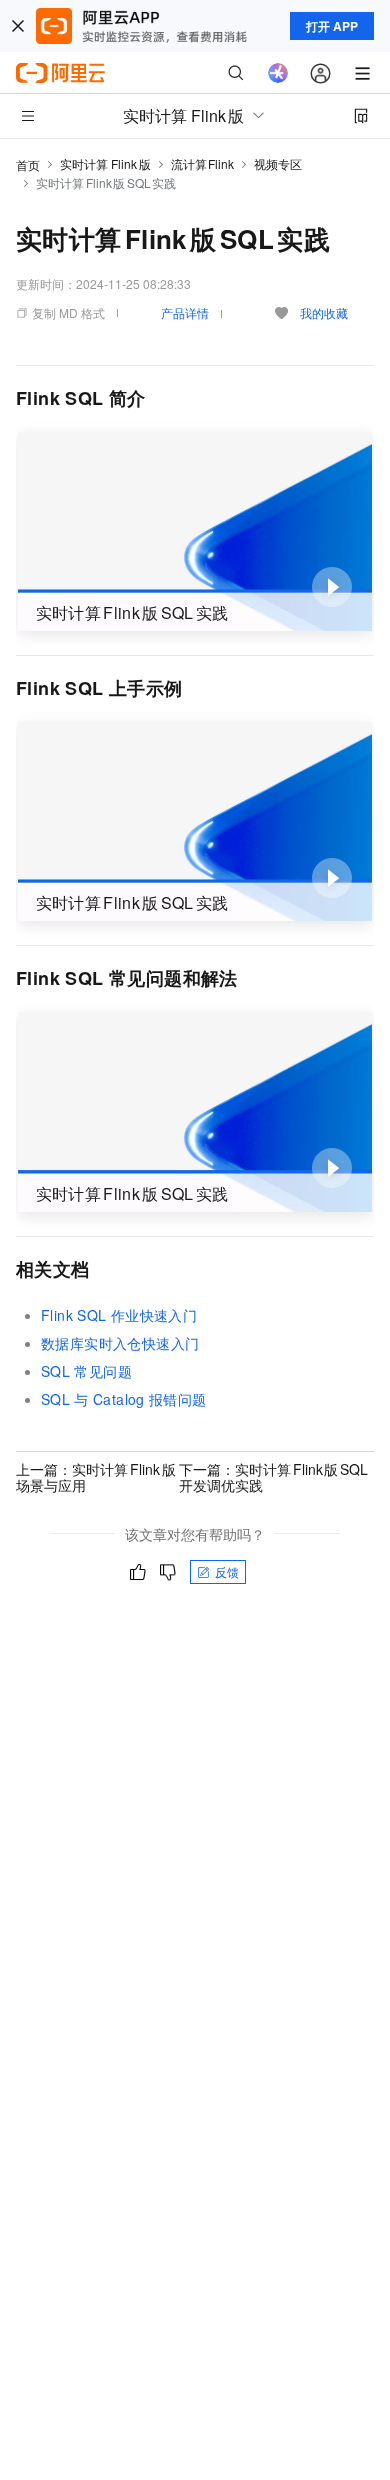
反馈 (227, 1571)
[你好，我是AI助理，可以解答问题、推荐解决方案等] (278, 73)
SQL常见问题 (86, 1371)
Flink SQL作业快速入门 (119, 1315)
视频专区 (278, 163)
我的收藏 (324, 312)
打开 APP (332, 26)
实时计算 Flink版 (105, 163)
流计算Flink (203, 163)
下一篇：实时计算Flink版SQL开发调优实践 (273, 1477)
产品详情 (185, 312)
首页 (28, 164)
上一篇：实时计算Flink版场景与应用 (96, 1477)
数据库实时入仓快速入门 (120, 1343)
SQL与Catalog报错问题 (124, 1399)
